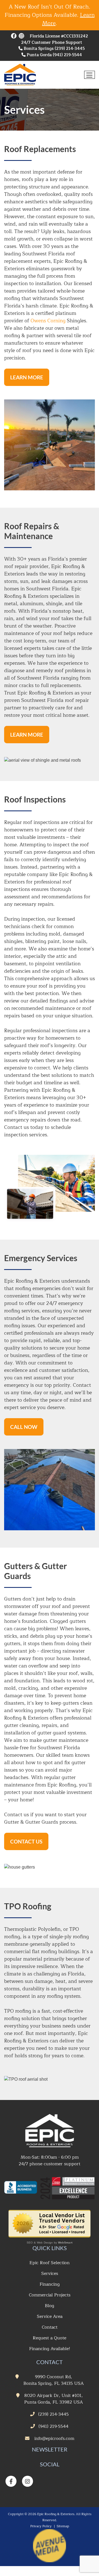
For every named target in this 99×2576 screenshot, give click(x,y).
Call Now (24, 1427)
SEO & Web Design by (50, 2243)
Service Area (50, 2316)
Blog (50, 2306)
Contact (50, 2327)
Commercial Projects (50, 2295)
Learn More (27, 377)
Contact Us (26, 1841)
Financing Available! (50, 2349)
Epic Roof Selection (50, 2263)
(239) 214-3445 (70, 49)
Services (50, 2274)
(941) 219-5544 (67, 55)
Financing (50, 2284)
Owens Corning (48, 321)
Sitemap (63, 2526)
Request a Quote (50, 2338)
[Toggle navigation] (90, 75)
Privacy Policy (41, 2526)
